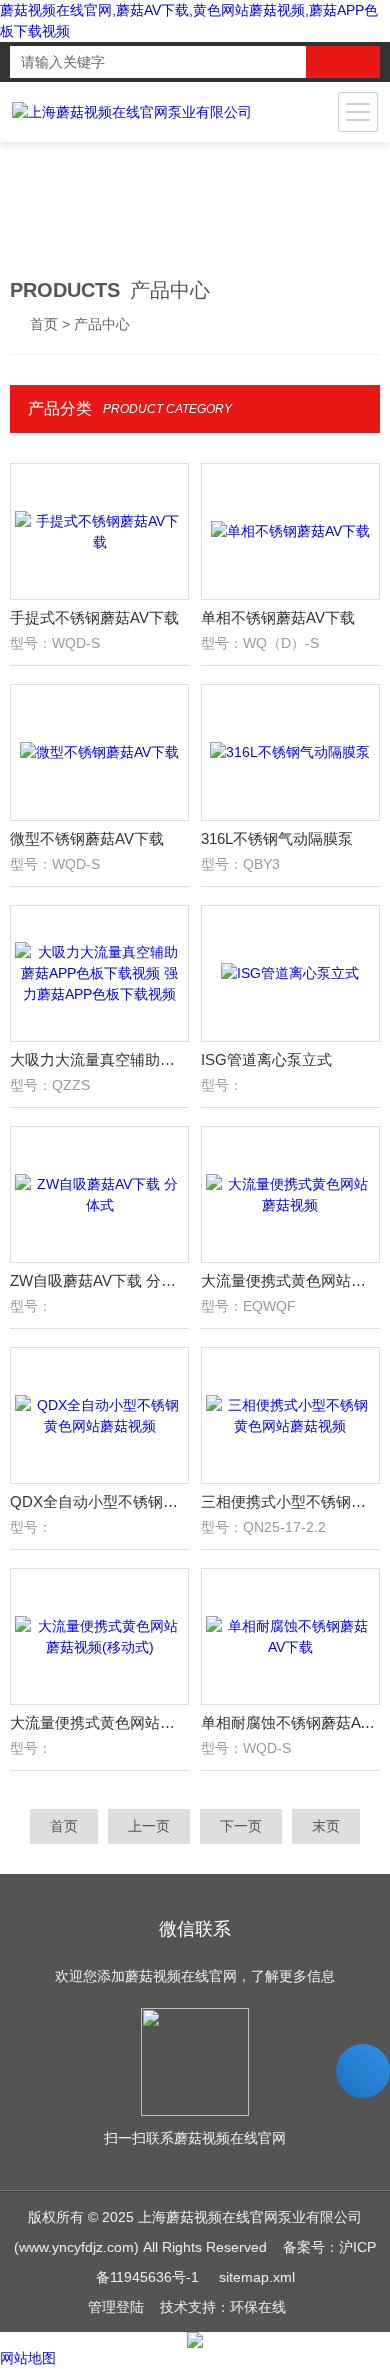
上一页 (149, 1826)
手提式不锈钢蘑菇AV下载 (94, 617)
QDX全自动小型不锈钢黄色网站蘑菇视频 (100, 1501)
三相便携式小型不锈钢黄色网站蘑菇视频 (291, 1501)
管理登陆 (116, 2307)
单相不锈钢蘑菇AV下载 (278, 617)
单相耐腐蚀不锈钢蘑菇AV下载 (291, 1722)
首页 (44, 324)
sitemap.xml (257, 2277)
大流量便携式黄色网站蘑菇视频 (291, 1280)
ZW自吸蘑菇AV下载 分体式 (100, 1280)
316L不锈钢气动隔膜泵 (277, 838)
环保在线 (258, 2307)
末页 (326, 1826)
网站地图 (28, 2358)
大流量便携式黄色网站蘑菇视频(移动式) (100, 1722)
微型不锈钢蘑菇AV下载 (87, 838)
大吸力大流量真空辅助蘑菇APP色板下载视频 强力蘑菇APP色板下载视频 (100, 1059)
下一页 (241, 1826)
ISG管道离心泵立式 (266, 1059)
